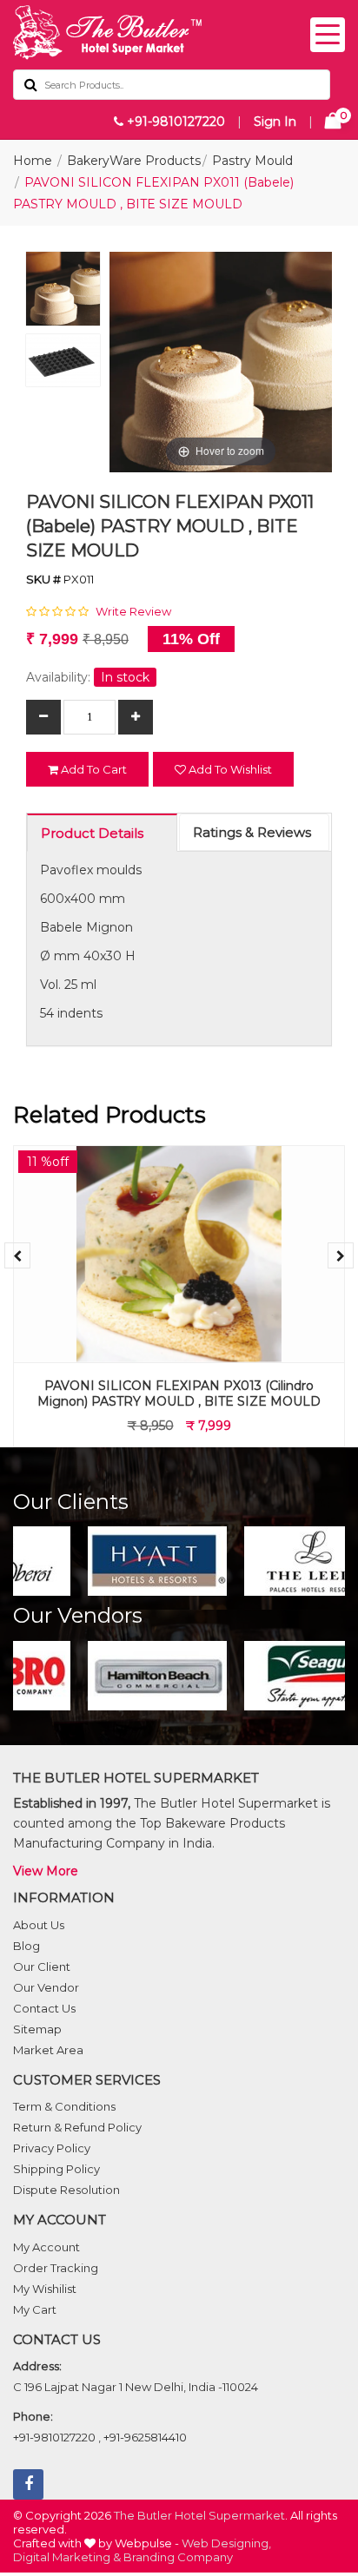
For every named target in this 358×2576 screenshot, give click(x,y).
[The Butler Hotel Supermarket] (179, 33)
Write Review (133, 611)
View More (46, 1871)
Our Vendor (46, 1987)
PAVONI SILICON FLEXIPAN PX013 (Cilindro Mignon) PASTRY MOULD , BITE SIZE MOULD (179, 1393)
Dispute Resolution (66, 2190)
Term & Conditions (64, 2106)
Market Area (48, 2050)
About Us (39, 1925)
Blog (27, 1946)
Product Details (92, 833)
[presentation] (17, 1255)
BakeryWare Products (134, 161)
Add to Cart (93, 769)
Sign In (275, 122)
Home (33, 161)
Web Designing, (226, 2543)
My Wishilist (45, 2289)
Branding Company (178, 2557)
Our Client (42, 1967)
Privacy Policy (52, 2148)
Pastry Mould (252, 161)
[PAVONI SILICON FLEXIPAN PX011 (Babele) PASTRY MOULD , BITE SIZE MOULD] (63, 293)
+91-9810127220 (174, 122)
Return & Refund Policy (77, 2127)
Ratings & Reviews (252, 832)
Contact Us (44, 2008)
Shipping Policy (56, 2169)
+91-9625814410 (145, 2437)
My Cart (35, 2309)
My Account (46, 2247)
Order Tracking (56, 2268)
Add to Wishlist (229, 769)
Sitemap (37, 2029)
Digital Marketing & (67, 2557)
